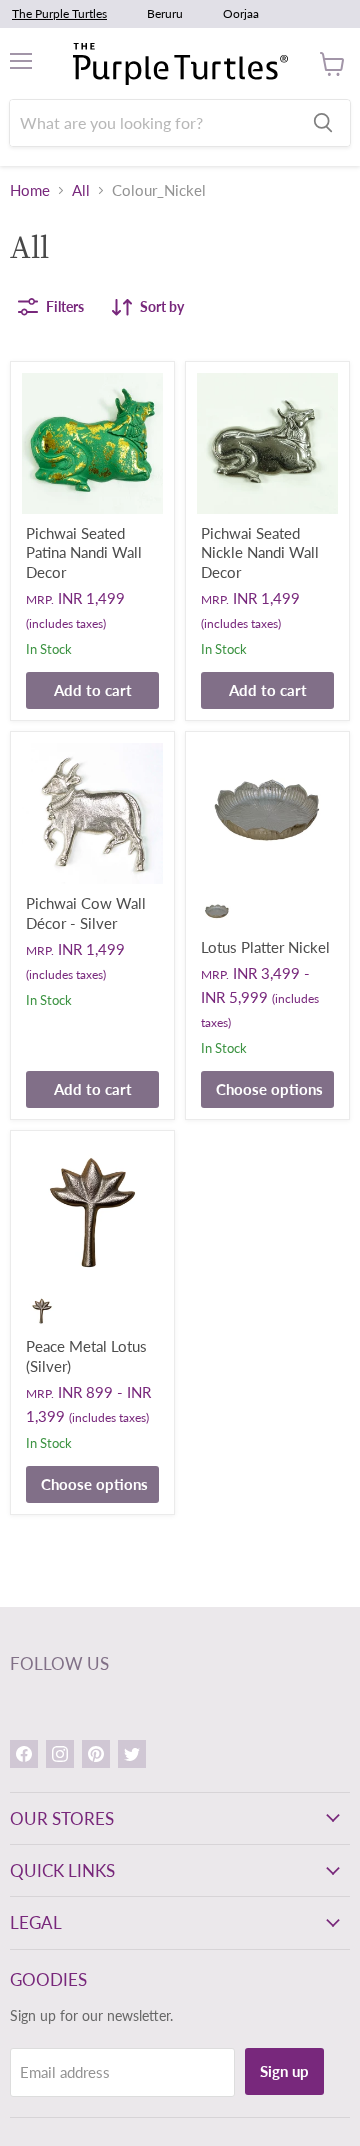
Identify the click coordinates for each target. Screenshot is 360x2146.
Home (30, 190)
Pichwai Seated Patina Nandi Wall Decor (84, 552)
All (81, 190)
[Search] (323, 123)
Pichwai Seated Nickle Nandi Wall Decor (260, 552)
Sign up (284, 2071)
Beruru (165, 13)
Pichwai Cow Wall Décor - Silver (86, 913)
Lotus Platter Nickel (265, 947)
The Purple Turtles (59, 13)
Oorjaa (241, 13)
